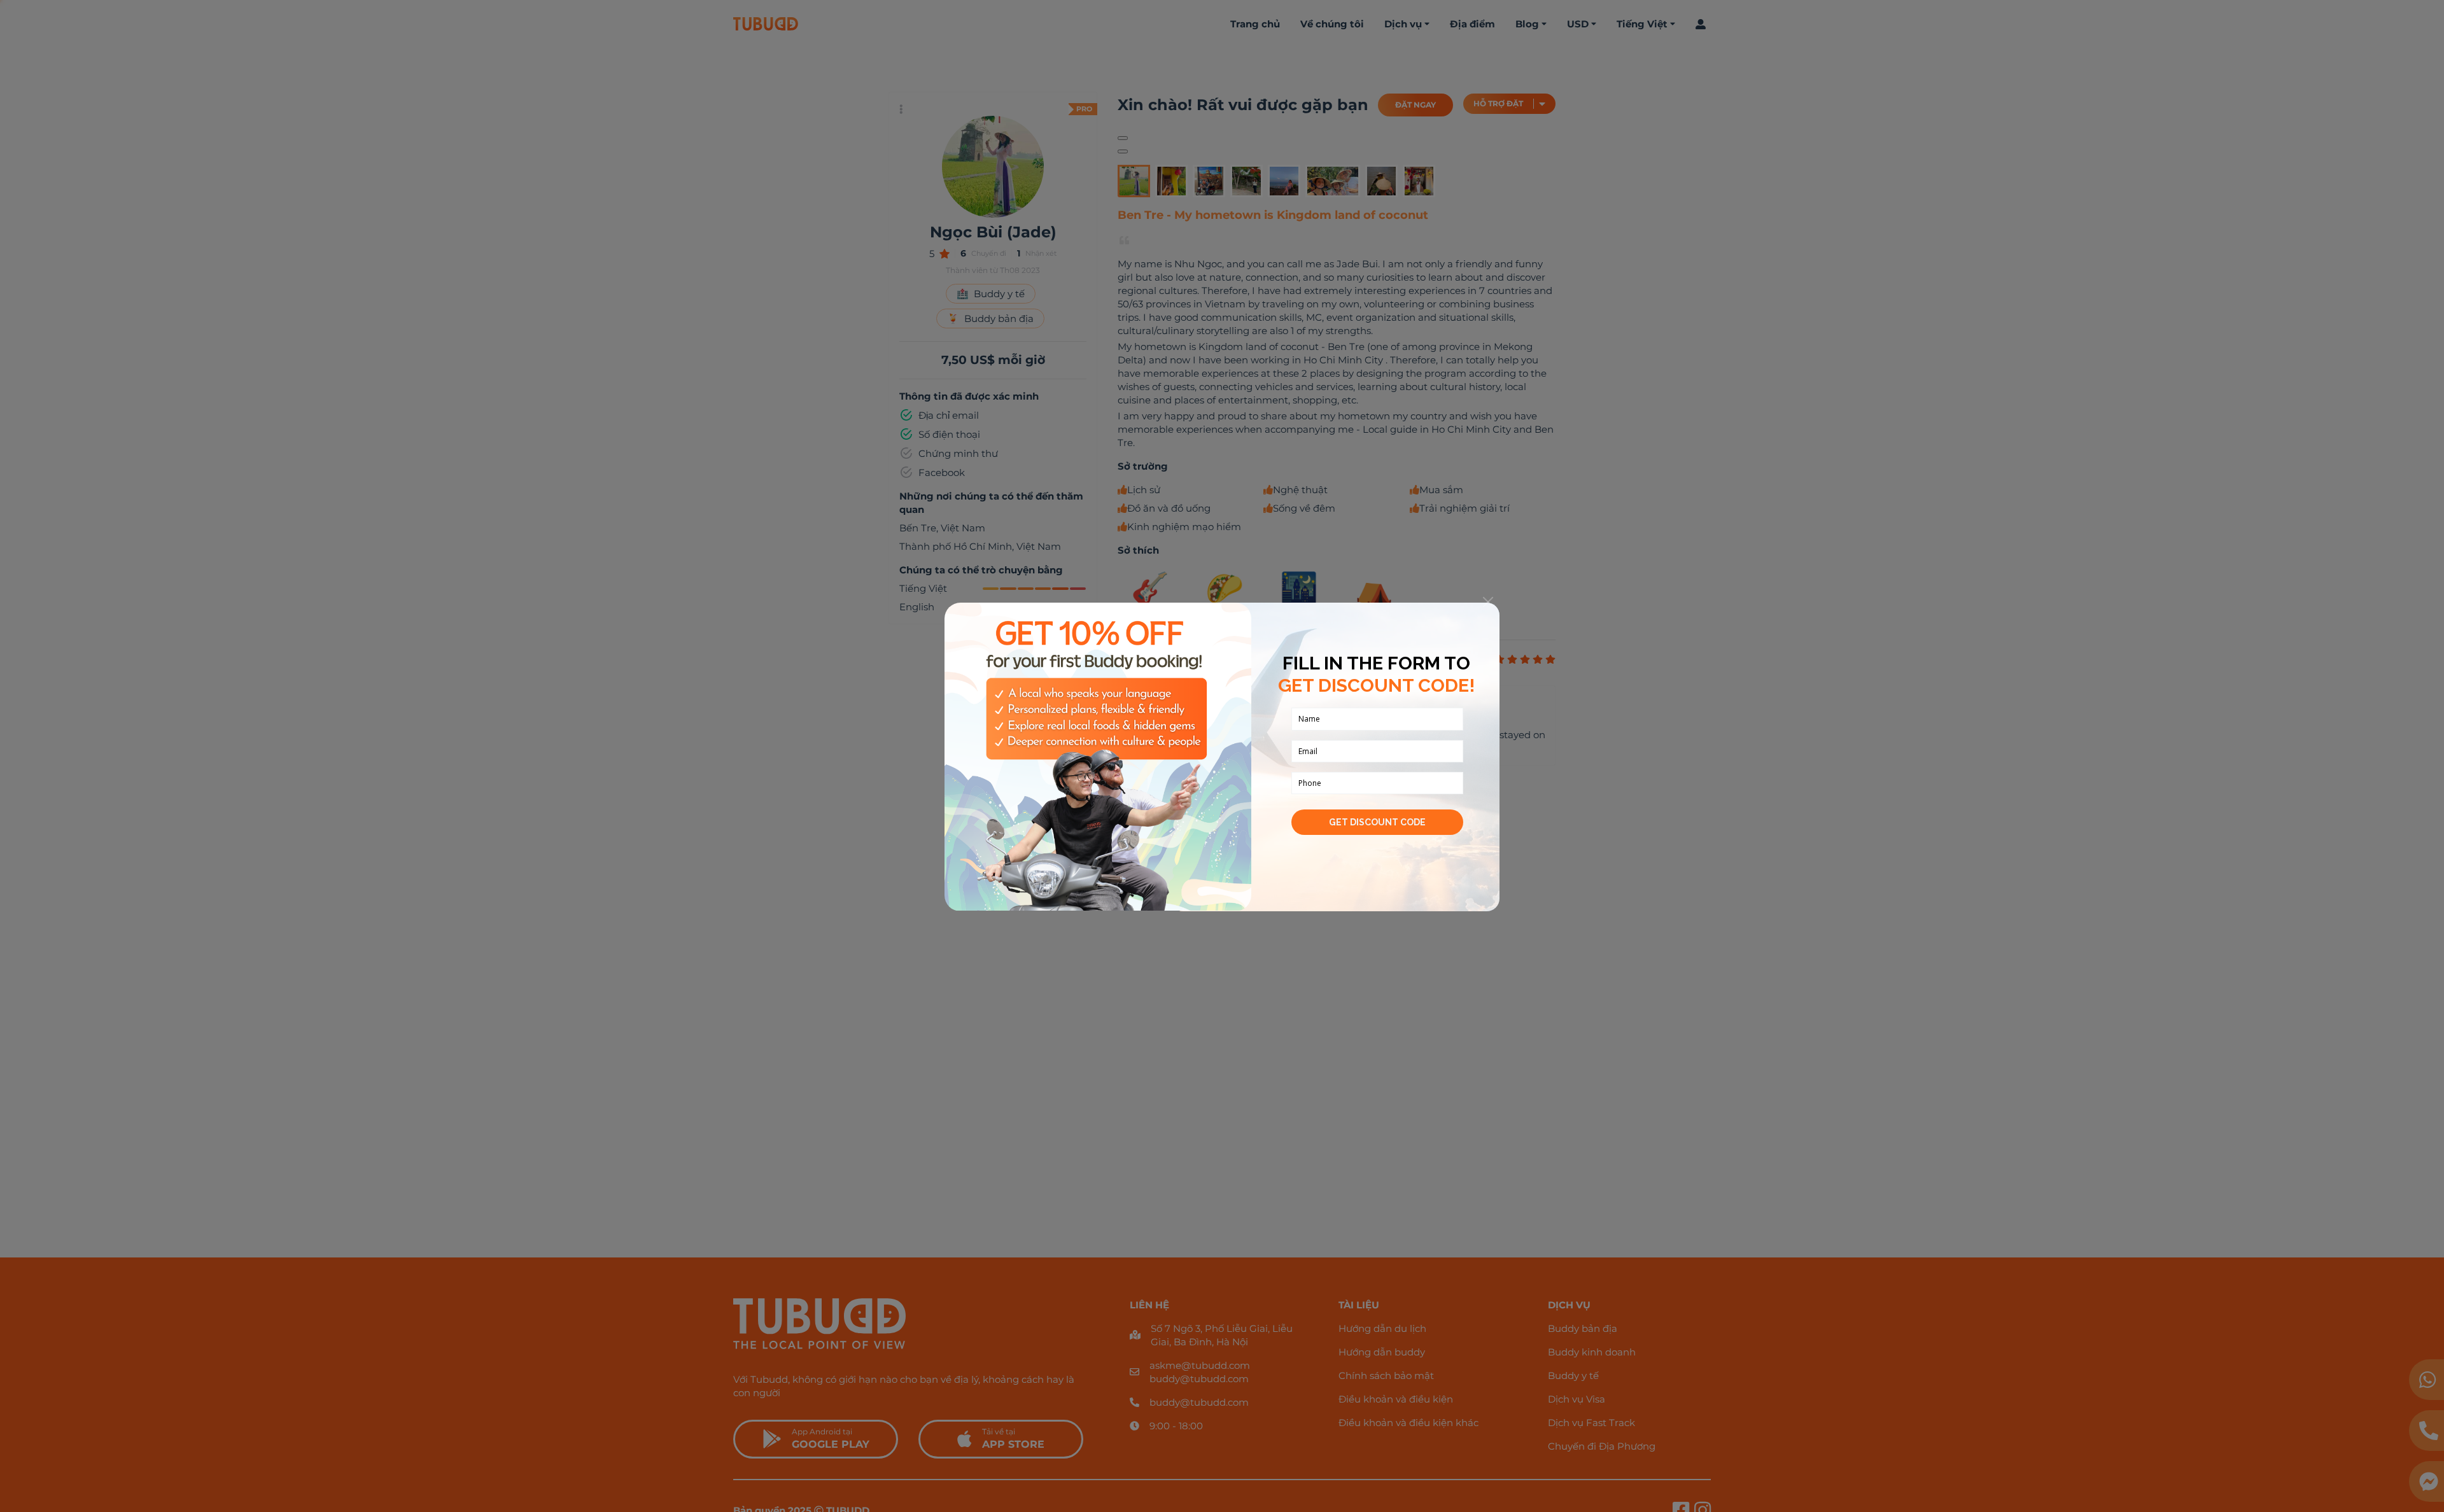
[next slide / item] (1123, 151)
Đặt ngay (1415, 105)
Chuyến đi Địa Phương (1602, 1446)
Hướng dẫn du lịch (1382, 1328)
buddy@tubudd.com (1199, 1379)
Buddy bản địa (1583, 1328)
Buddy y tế (1573, 1375)
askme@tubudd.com (1200, 1365)
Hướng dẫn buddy (1382, 1352)
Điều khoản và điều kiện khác (1408, 1423)
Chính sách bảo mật (1386, 1375)
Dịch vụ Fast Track (1591, 1423)
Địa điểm (1472, 24)
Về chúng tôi (1332, 24)
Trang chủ (1255, 24)
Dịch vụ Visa (1577, 1399)
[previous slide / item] (1123, 138)
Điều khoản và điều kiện (1396, 1399)
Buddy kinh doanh (1592, 1352)
